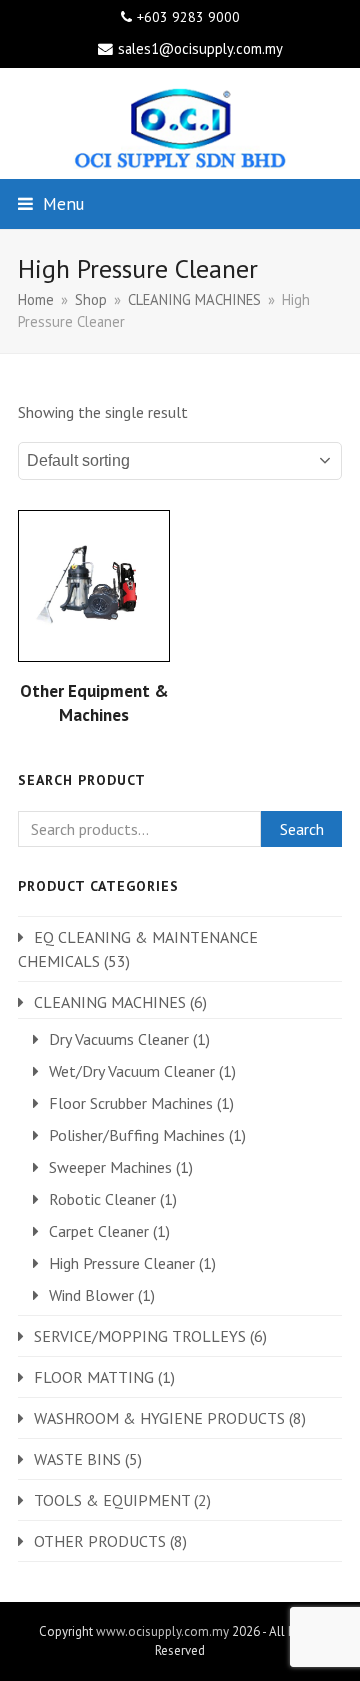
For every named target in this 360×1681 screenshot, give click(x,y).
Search (302, 829)
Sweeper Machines (110, 1167)
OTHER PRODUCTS (100, 1541)
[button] (51, 203)
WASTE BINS (77, 1459)
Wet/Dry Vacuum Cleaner (132, 1071)
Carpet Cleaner (99, 1231)
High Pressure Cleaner (122, 1263)
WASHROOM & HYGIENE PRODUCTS (159, 1418)
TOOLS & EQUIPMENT (112, 1500)
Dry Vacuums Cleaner (119, 1039)
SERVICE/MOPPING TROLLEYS (140, 1336)
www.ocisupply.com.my (162, 1631)
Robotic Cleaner (102, 1199)
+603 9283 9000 (188, 17)
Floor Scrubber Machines (131, 1103)
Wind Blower (91, 1295)
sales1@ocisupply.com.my (200, 48)
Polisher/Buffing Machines (137, 1135)
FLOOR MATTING (94, 1377)
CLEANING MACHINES (110, 1002)
